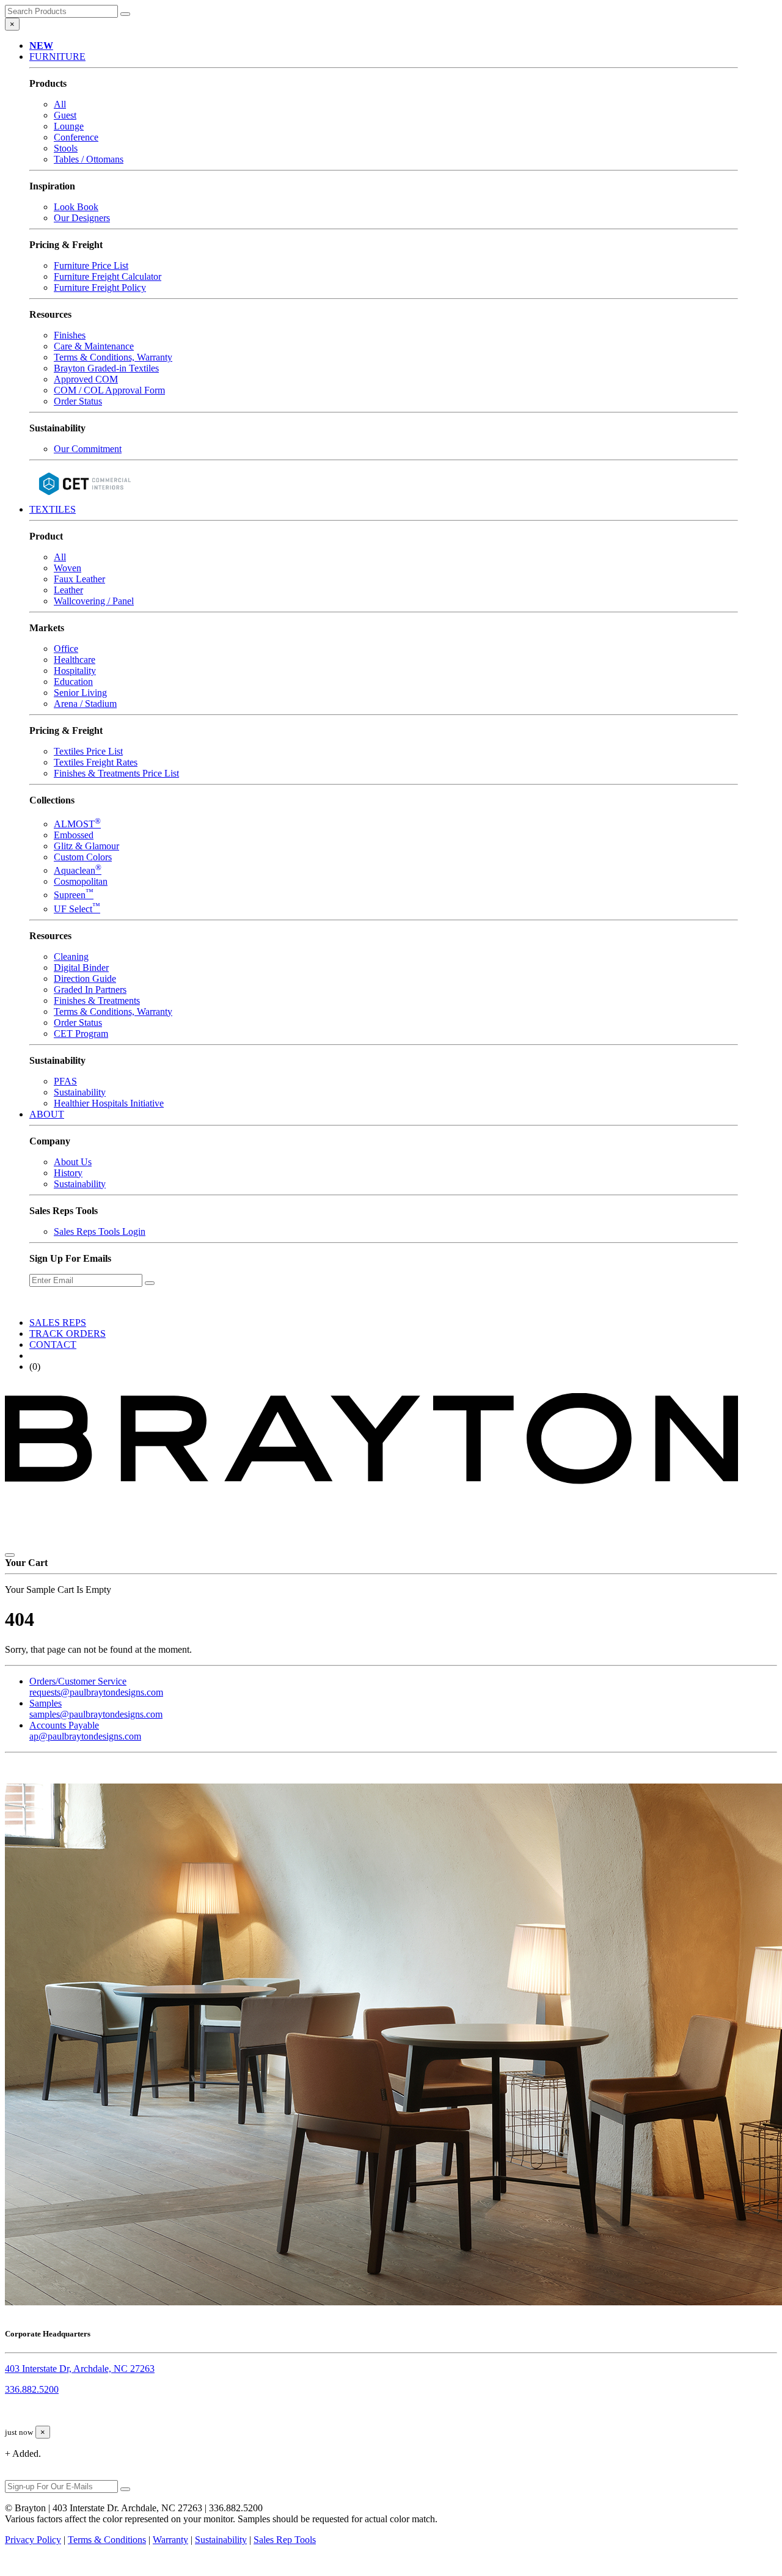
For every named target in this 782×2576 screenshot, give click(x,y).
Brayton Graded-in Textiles (106, 368)
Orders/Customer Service (96, 1687)
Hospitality (75, 671)
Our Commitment (88, 449)
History (68, 1173)
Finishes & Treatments (97, 1001)
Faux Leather (79, 579)
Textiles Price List (88, 751)
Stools (66, 148)
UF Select (77, 909)
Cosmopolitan (81, 881)
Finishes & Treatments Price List (116, 773)
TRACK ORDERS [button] (68, 1334)
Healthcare (75, 660)
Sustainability (80, 1092)
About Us (73, 1162)
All (60, 104)
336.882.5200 (32, 2389)
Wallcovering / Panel (94, 601)
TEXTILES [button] (53, 509)
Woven (68, 568)
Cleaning (71, 957)
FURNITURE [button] (57, 57)
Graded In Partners (90, 990)
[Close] (10, 1555)
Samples (96, 1709)
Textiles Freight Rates (96, 762)
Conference (76, 137)
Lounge (69, 126)
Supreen (74, 895)
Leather (68, 590)
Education (73, 682)
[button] (41, 46)
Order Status (78, 401)
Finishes (70, 335)
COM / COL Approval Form (109, 390)
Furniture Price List (91, 265)
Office (66, 649)
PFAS (65, 1081)
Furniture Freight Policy (100, 287)
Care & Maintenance (94, 346)
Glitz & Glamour (86, 846)
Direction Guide (85, 979)
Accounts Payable (85, 1731)
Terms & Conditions (107, 2540)
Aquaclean (78, 870)
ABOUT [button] (47, 1114)
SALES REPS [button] (58, 1323)
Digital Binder (81, 968)
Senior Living (80, 693)
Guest (65, 115)
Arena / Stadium (85, 704)
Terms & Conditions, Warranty (113, 357)
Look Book (76, 207)
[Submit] (125, 14)
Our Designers (82, 218)
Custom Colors (83, 857)
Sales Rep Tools (285, 2540)
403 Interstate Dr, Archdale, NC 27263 (80, 2369)
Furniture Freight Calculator (108, 276)
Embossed (74, 835)
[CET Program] (84, 498)
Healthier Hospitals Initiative (109, 1103)
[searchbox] (61, 11)
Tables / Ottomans (89, 159)
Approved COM (86, 379)
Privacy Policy (33, 2540)
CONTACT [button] (53, 1345)
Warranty (170, 2540)
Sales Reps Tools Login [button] (100, 1231)
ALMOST (77, 824)
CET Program (81, 1034)
